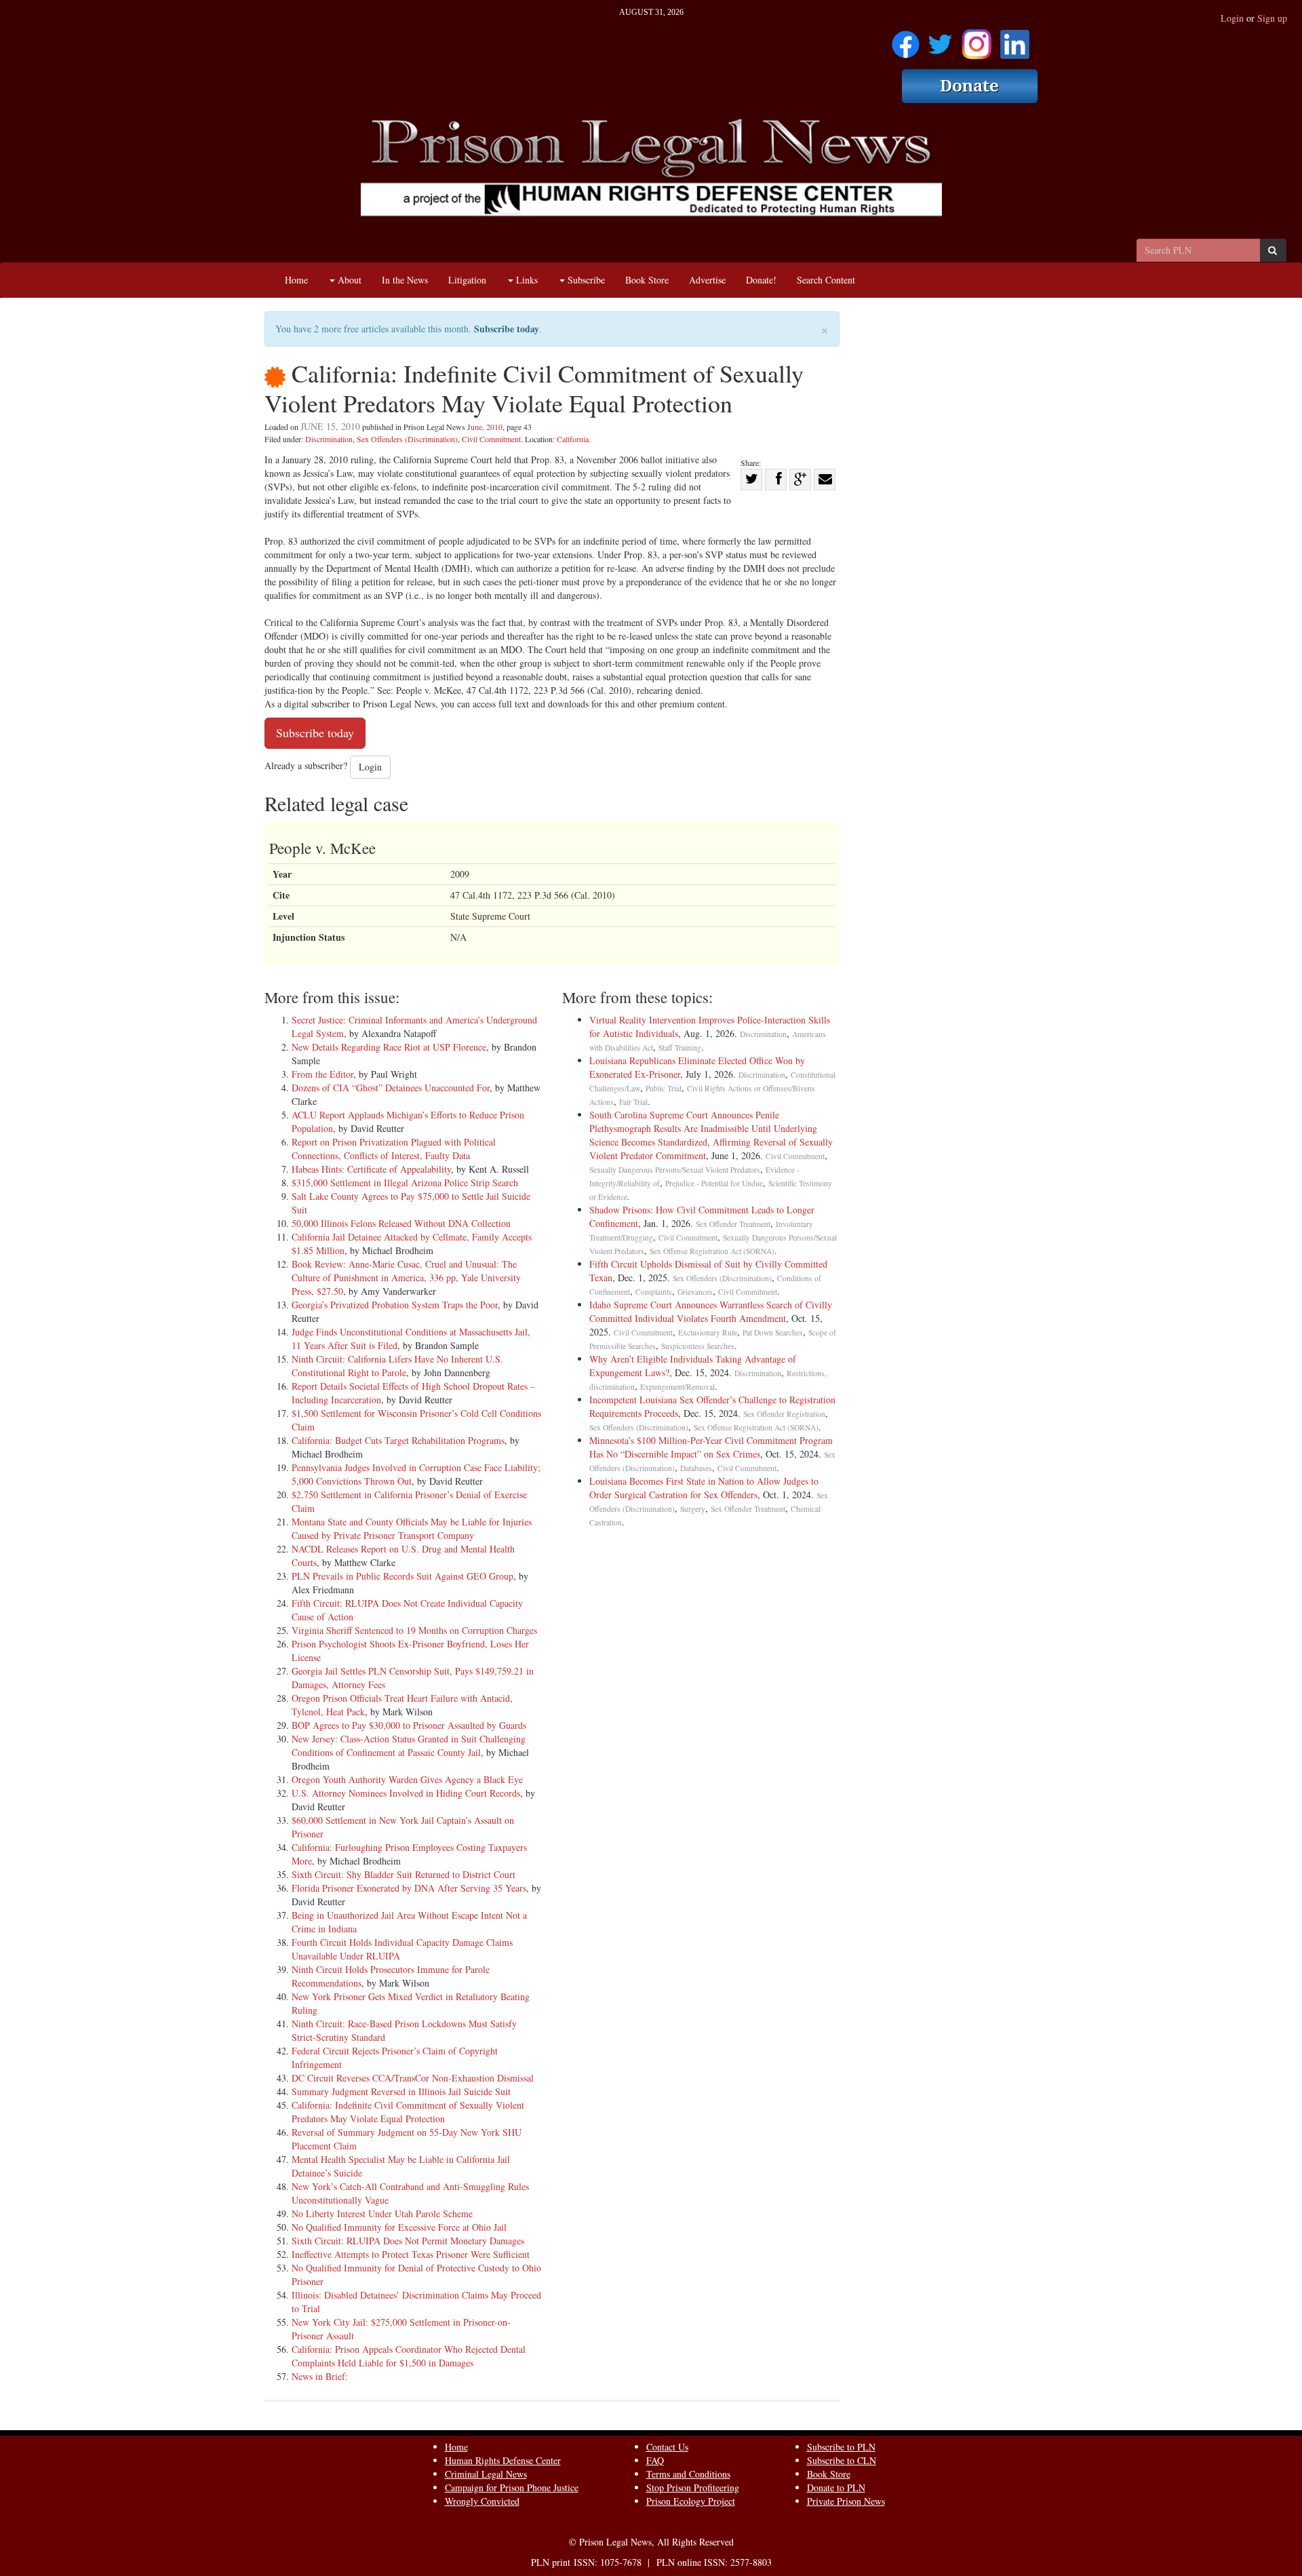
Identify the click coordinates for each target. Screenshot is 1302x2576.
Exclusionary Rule (708, 1332)
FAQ (655, 2460)
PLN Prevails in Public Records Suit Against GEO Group (402, 1576)
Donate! (761, 280)
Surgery (693, 1509)
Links (526, 280)
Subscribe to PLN (841, 2447)
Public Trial (664, 1088)
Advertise (707, 280)
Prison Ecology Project (691, 2501)
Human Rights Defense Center (503, 2460)
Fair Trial (633, 1102)
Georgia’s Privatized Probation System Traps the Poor (395, 1305)
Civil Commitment (491, 439)
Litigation (467, 280)
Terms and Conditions (688, 2474)
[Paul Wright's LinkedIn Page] (1015, 40)
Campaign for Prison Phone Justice (512, 2487)
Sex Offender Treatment (733, 1224)
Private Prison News (846, 2501)
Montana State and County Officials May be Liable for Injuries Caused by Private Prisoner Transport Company (412, 1528)
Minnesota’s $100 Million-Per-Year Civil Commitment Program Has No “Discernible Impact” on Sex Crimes (711, 1447)
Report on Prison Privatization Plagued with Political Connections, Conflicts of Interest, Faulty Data (394, 1149)
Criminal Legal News (486, 2474)
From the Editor (322, 1074)
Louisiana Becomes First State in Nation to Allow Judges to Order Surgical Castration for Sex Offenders (704, 1488)
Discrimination (329, 439)
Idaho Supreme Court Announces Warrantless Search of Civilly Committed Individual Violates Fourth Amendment (711, 1311)
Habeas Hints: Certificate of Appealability (371, 1169)
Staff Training (680, 1048)
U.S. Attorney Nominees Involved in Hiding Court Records (406, 1793)
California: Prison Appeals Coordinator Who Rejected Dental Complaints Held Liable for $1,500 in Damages (409, 2356)
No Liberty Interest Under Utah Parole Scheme (382, 2213)
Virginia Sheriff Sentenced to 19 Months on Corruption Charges (414, 1630)
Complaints (654, 1292)
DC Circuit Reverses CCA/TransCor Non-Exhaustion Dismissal (413, 2078)
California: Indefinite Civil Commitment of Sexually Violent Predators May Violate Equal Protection (408, 2112)
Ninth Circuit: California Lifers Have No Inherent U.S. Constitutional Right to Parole (397, 1366)
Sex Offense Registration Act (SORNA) (712, 1251)
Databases (696, 1468)
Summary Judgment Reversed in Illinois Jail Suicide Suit (401, 2091)
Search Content (826, 280)
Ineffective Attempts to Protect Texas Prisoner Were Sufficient (411, 2254)
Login (1232, 18)
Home (296, 280)
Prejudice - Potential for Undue (714, 1183)
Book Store (647, 280)
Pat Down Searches (773, 1332)
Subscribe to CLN (842, 2460)
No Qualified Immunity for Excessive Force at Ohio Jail (399, 2227)
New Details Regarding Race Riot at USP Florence (389, 1047)
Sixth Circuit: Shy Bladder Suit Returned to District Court (403, 1874)
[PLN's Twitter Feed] (940, 40)
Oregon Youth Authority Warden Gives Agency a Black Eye (407, 1779)
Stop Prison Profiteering (693, 2487)
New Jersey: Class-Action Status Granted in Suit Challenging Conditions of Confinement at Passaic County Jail (409, 1745)
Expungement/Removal (677, 1387)
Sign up (1272, 18)
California (573, 439)
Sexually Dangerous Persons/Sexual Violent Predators (675, 1170)
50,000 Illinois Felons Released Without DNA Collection (401, 1223)
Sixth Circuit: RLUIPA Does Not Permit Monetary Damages (408, 2241)
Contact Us (667, 2447)
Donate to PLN (836, 2487)
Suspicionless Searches (698, 1346)
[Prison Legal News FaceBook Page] (906, 40)
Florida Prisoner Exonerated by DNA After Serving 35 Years (409, 1888)
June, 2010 (485, 427)
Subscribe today (507, 329)
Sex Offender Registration (784, 1414)
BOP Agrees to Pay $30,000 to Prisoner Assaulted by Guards (409, 1725)
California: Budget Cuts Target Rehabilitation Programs (398, 1440)
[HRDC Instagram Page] (976, 40)
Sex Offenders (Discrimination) (407, 439)
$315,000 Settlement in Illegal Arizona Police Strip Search (405, 1183)
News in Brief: (320, 2376)
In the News (405, 280)
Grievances (695, 1292)
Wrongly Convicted (482, 2501)
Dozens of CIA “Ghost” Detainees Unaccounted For (391, 1088)
